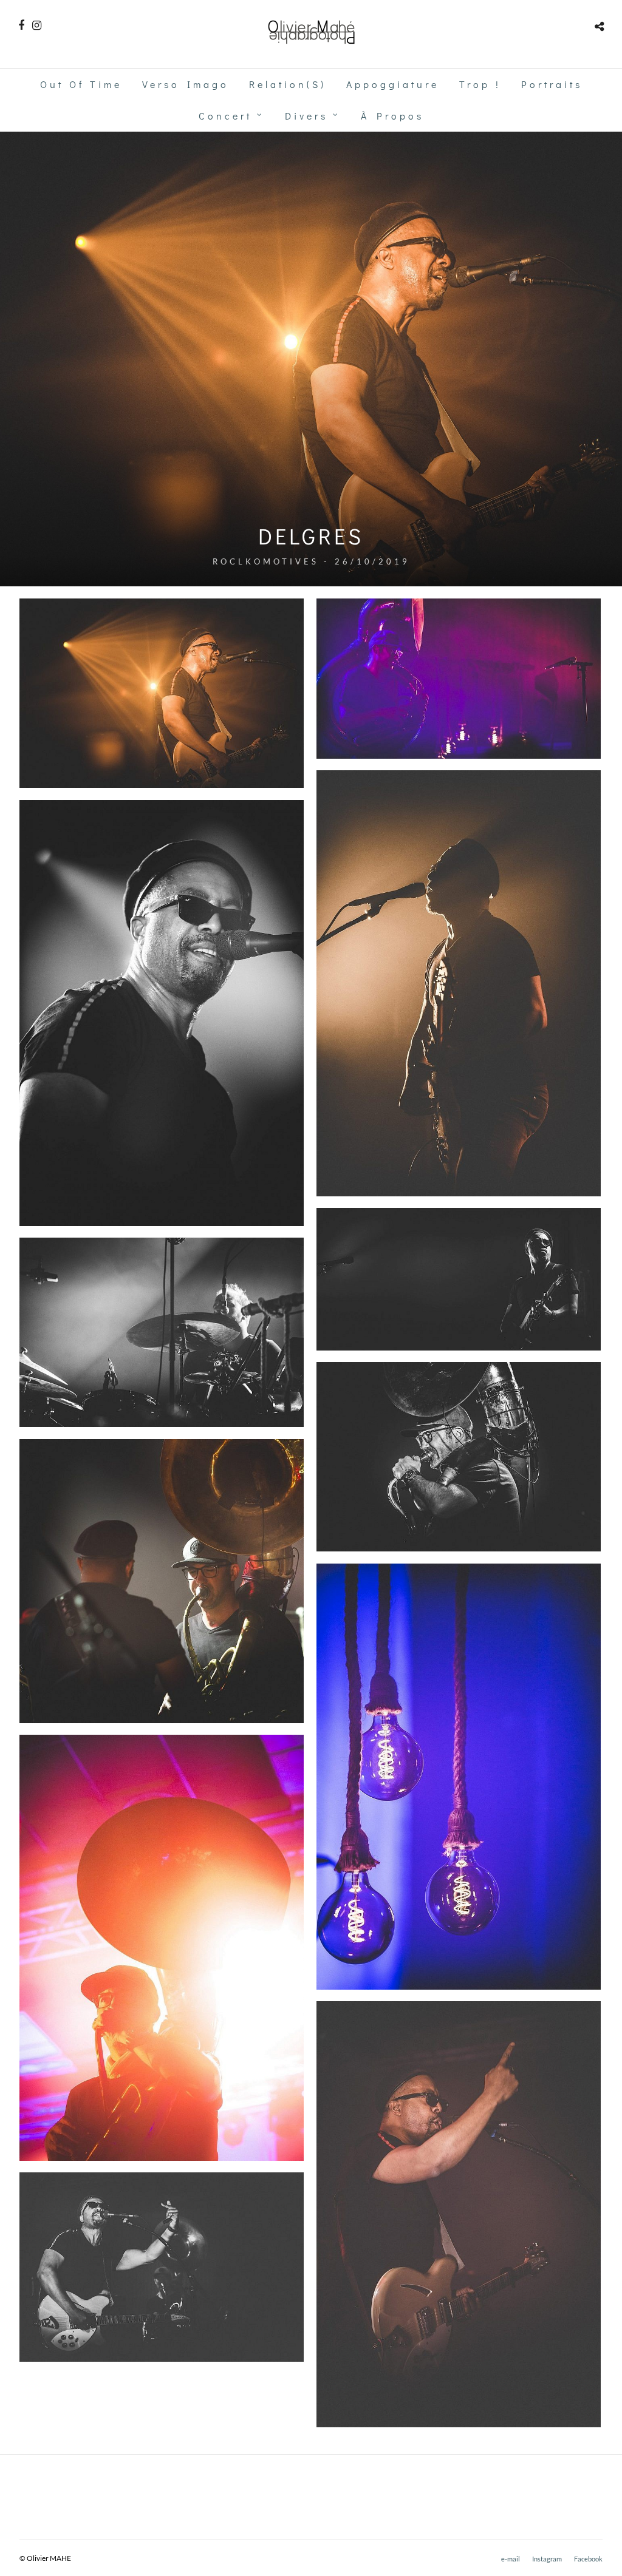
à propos (392, 116)
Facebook (588, 2559)
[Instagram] (37, 25)
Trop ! (480, 84)
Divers (306, 116)
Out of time (81, 84)
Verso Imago (186, 84)
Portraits (552, 84)
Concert (225, 116)
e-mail (511, 2559)
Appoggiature (393, 84)
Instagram (547, 2559)
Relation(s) (288, 84)
